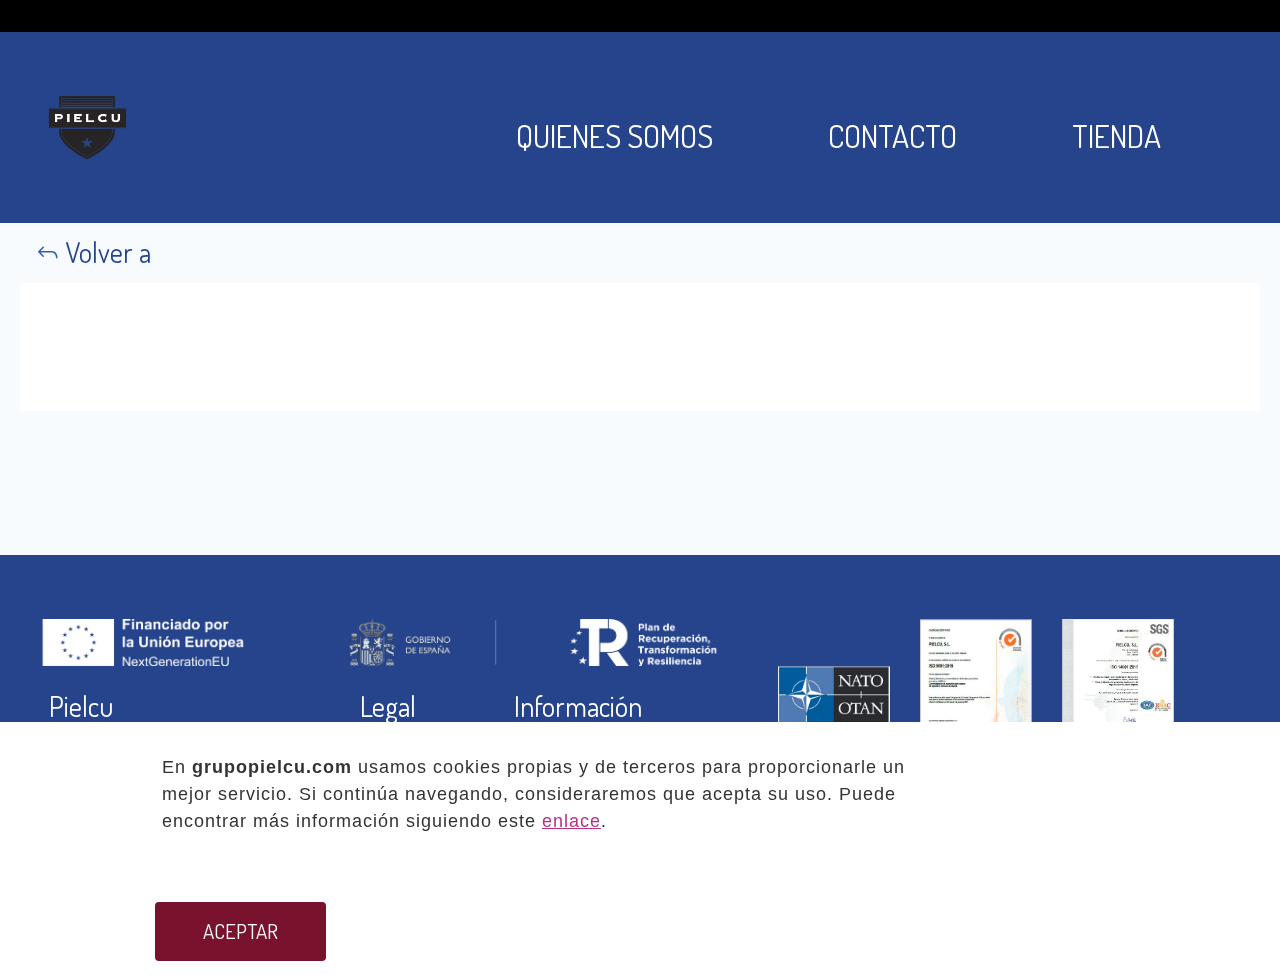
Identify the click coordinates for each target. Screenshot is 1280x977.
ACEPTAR (240, 931)
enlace (571, 821)
